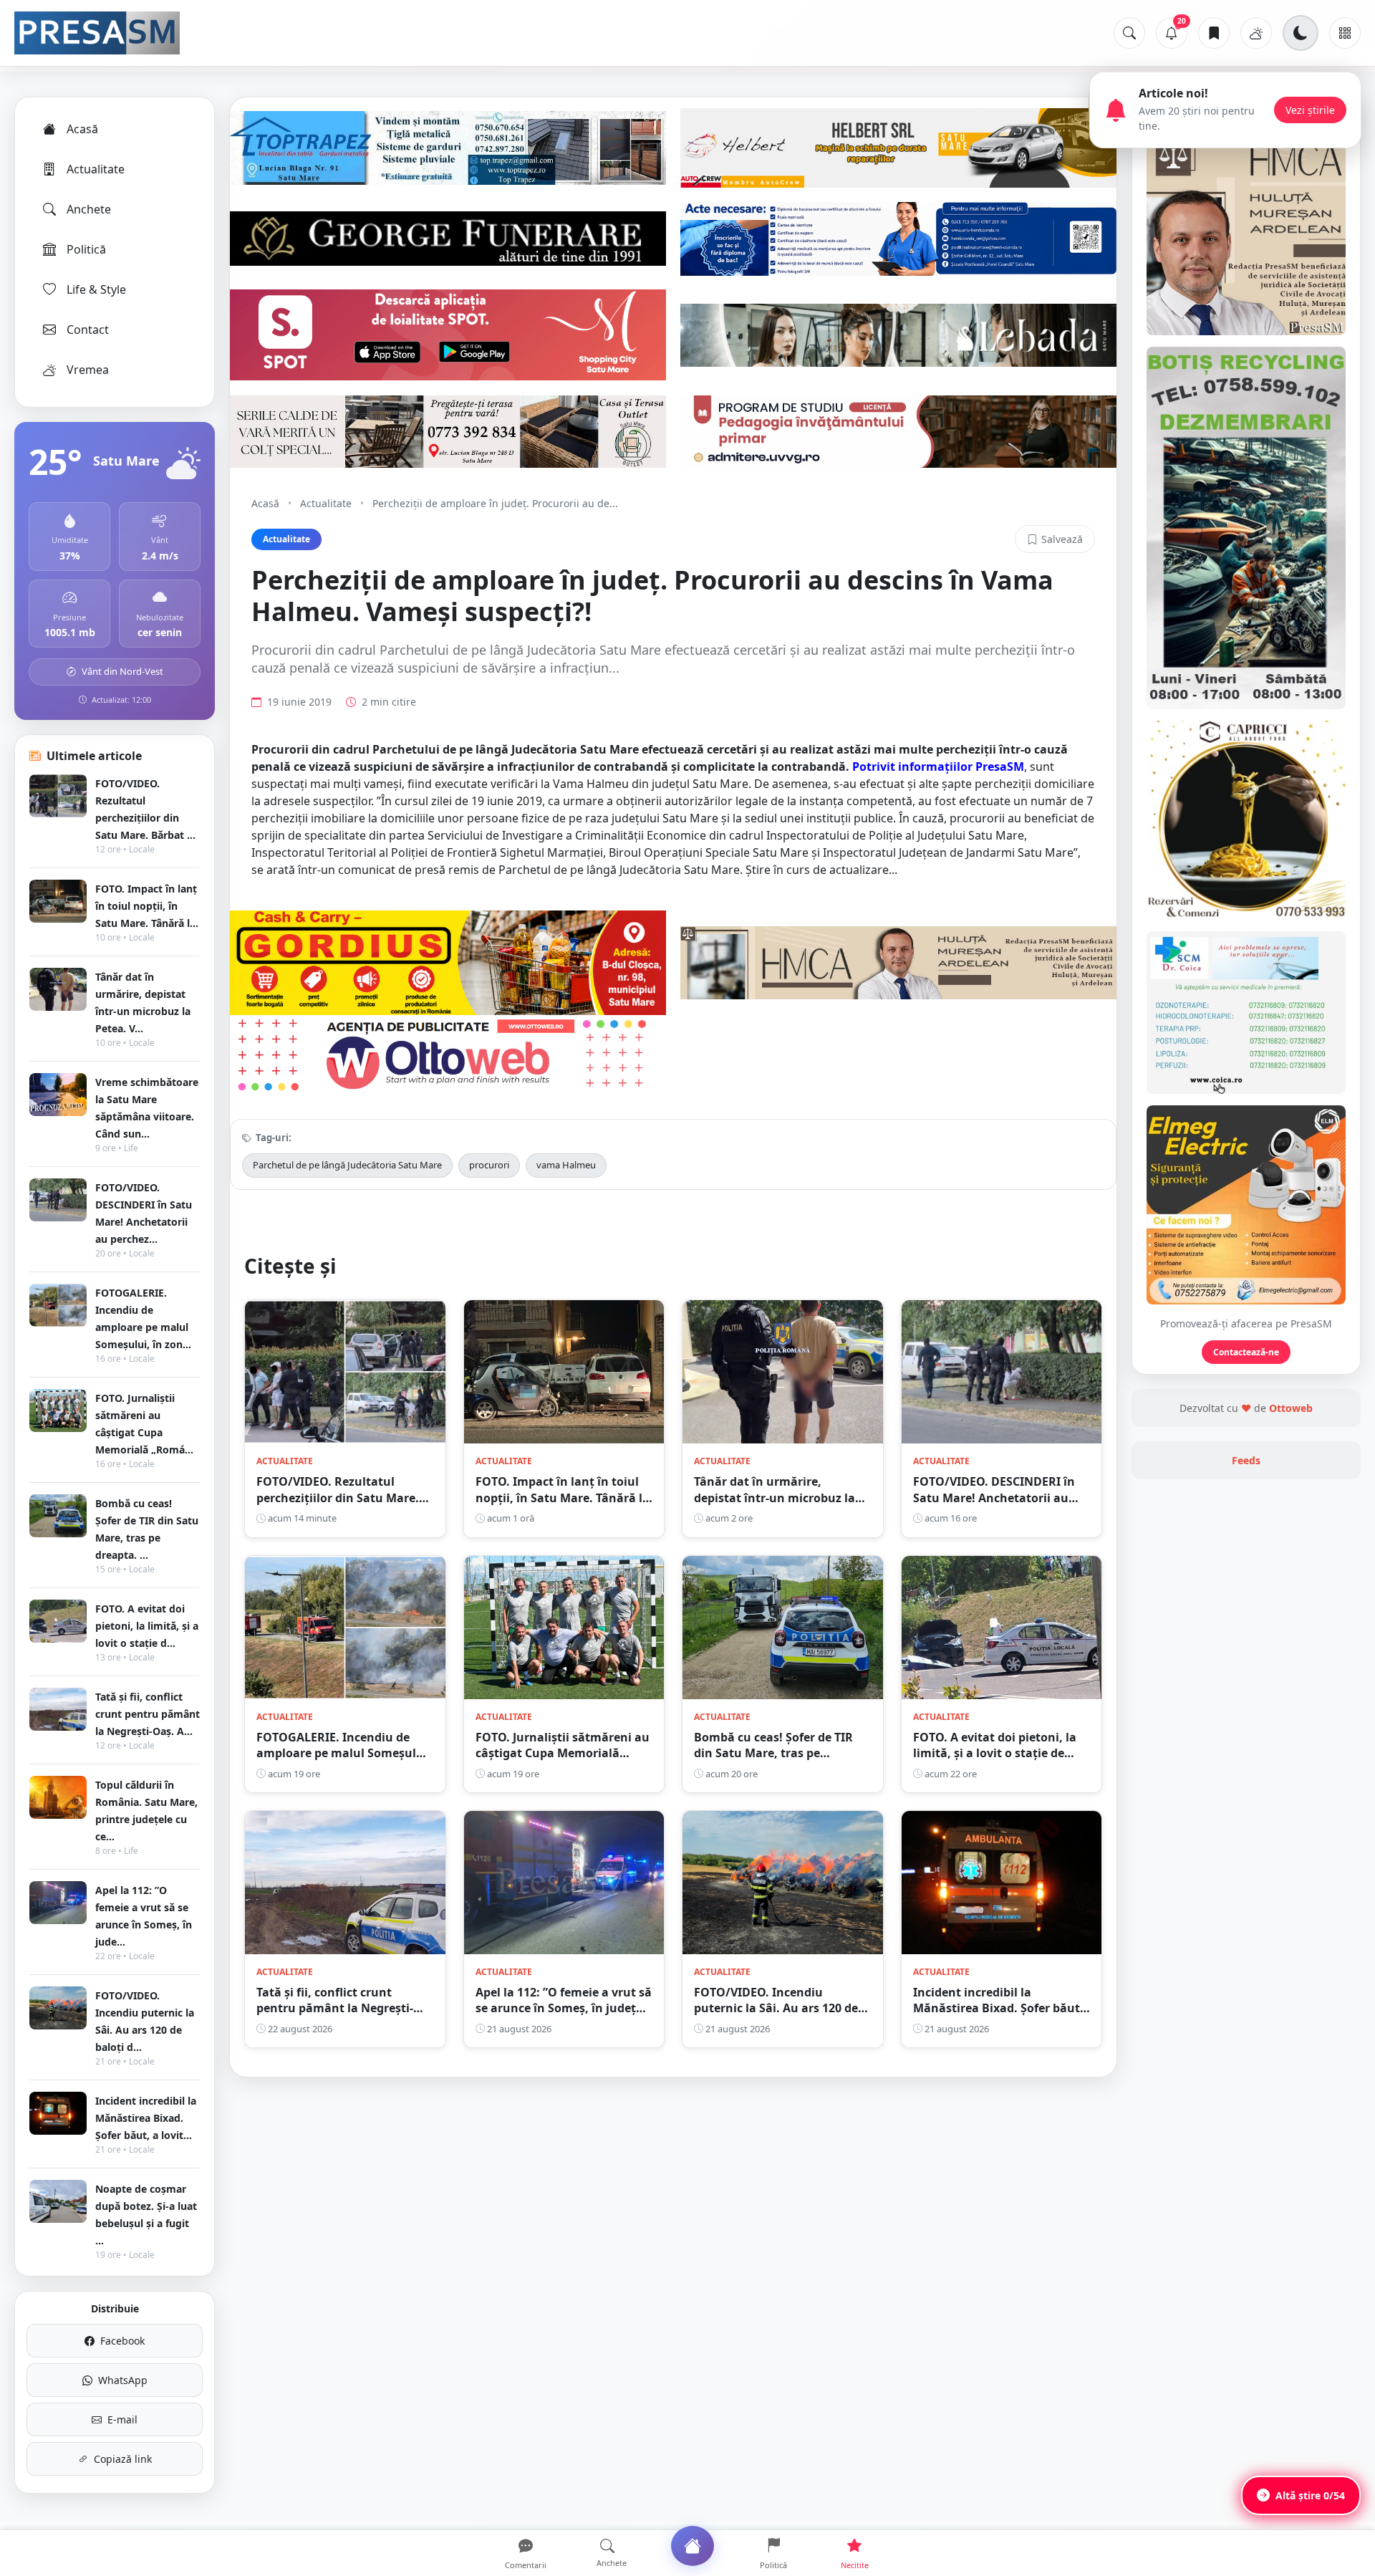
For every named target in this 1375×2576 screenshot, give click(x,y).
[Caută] (1129, 33)
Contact (88, 330)
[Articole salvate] (1214, 33)
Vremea (88, 370)
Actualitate (96, 169)
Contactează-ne (1246, 1352)
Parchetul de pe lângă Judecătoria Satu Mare (347, 1165)
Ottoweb (1291, 1408)
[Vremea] (1256, 33)
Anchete (89, 209)
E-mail (122, 2419)
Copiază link (123, 2459)
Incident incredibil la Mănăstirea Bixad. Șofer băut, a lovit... (146, 2118)
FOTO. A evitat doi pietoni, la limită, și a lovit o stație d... (147, 1626)
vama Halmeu (566, 1165)
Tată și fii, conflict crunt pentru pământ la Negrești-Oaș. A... (148, 1714)
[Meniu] (1345, 33)
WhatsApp (123, 2380)
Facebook (122, 2341)
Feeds (1246, 1460)
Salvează (1062, 539)
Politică (86, 249)
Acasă (82, 129)
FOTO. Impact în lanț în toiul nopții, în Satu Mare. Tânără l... (147, 906)
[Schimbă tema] (1301, 33)
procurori (489, 1165)
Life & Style (96, 289)
